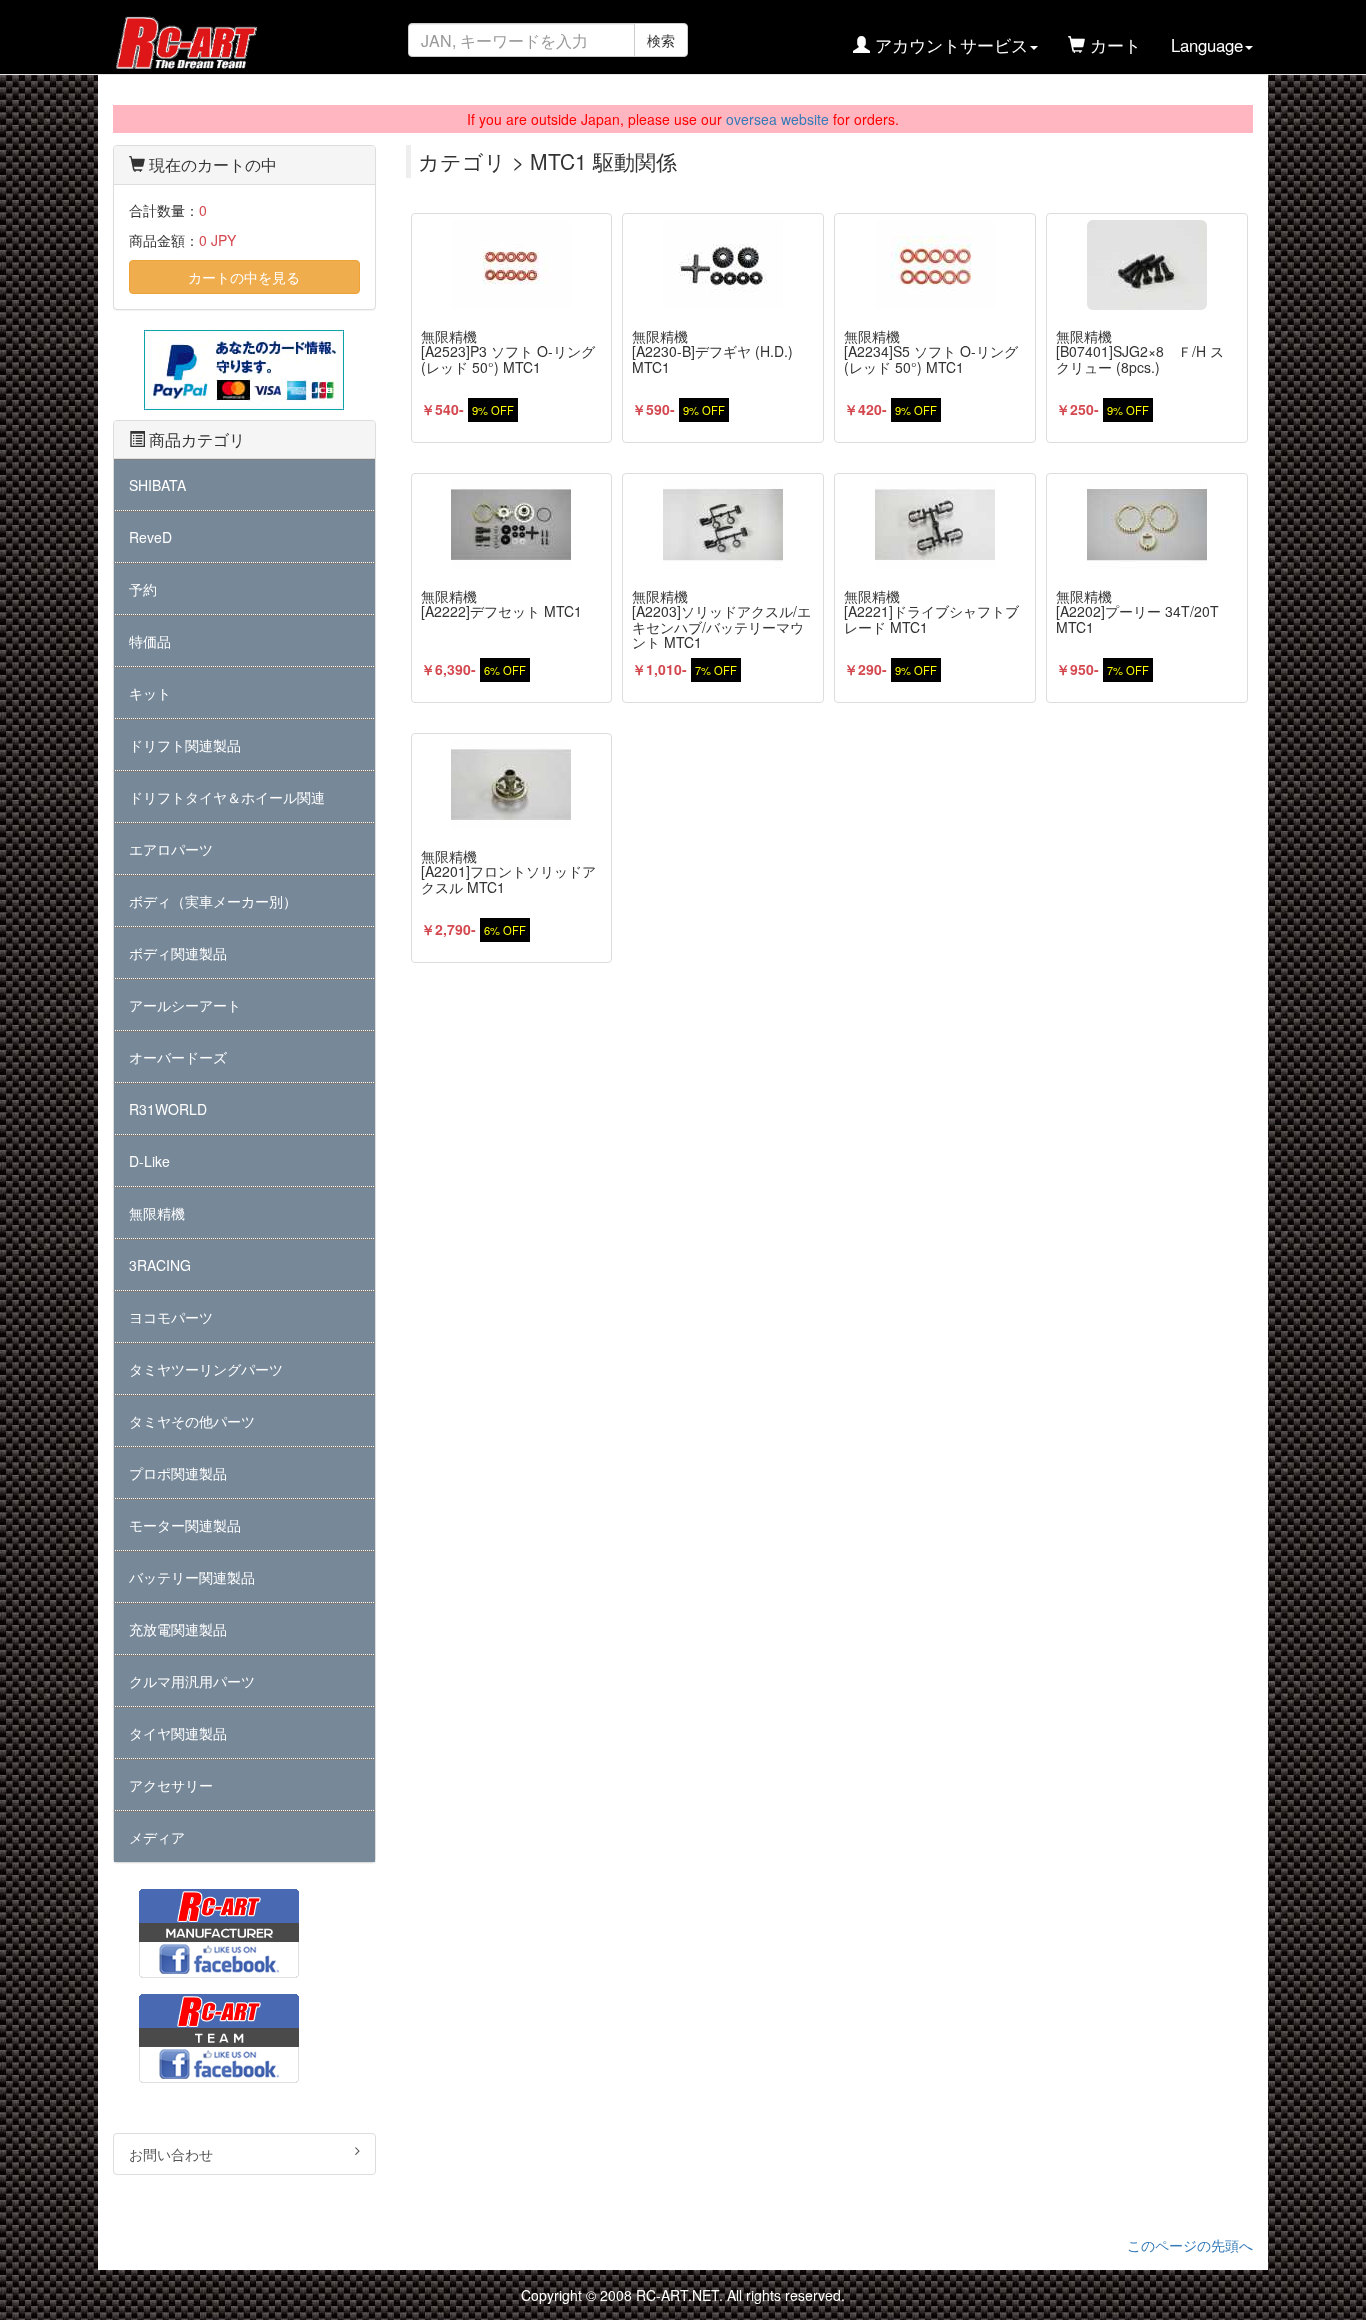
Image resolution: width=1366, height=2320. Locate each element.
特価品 (150, 641)
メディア (157, 1837)
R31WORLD (168, 1109)
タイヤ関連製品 (178, 1733)
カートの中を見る (244, 277)
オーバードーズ (178, 1057)
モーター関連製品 (185, 1525)
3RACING (160, 1265)
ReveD (150, 537)
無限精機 (157, 1213)
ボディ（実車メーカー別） (213, 901)
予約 (143, 589)
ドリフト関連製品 (185, 745)
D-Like (149, 1161)
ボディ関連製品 (178, 953)
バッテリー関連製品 (192, 1577)
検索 (661, 40)
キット (150, 693)
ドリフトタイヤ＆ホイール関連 (227, 797)
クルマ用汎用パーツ (192, 1681)
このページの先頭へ (1190, 2245)
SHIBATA (157, 485)
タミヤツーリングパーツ (206, 1369)
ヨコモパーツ (171, 1317)
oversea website (777, 119)
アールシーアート (185, 1005)
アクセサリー (171, 1785)
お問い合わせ (171, 2154)
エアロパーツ (171, 849)
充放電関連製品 (178, 1629)
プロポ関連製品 (178, 1473)
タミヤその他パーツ (192, 1421)
